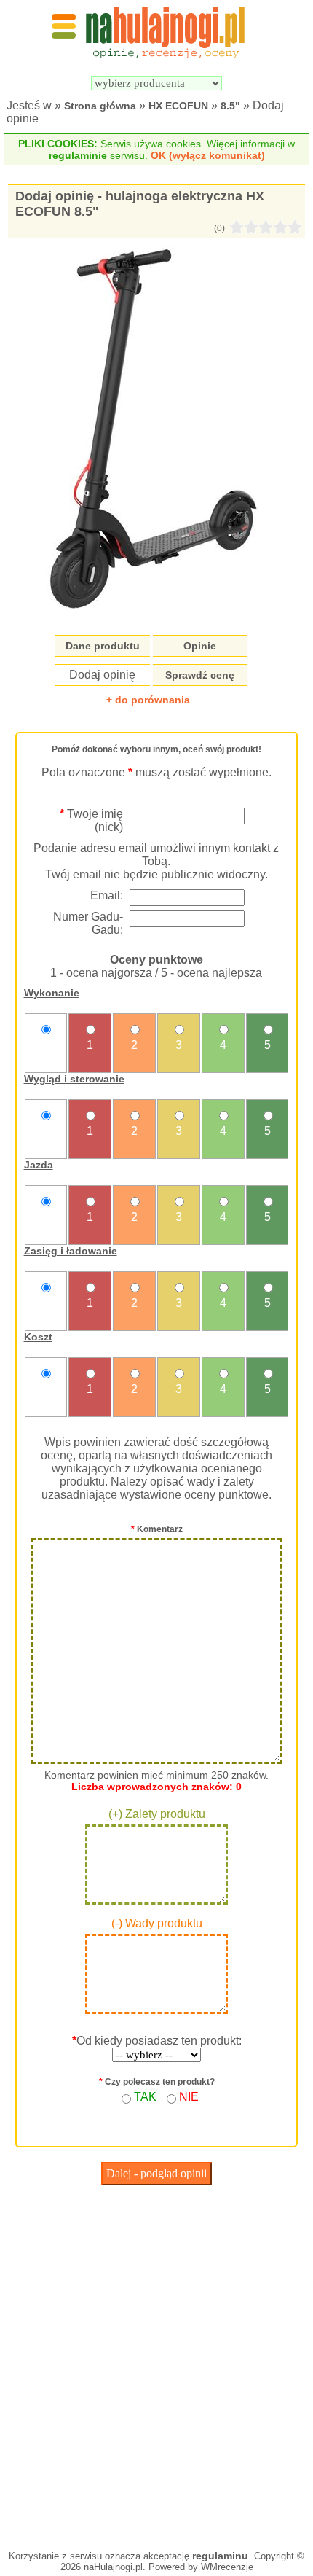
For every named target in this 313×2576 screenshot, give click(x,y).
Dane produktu (103, 646)
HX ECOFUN (178, 106)
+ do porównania (148, 700)
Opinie (200, 646)
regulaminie (78, 155)
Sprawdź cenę (200, 675)
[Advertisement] (156, 2364)
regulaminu (220, 2556)
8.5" (230, 106)
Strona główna (100, 106)
